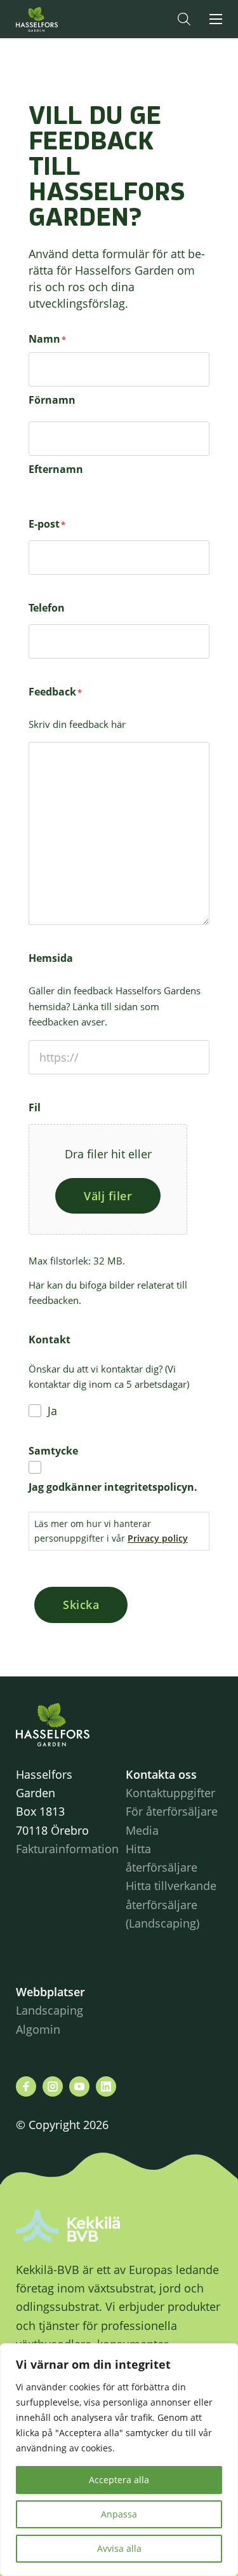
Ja (52, 1411)
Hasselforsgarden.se (56, 19)
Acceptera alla (119, 2480)
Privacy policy (158, 1538)
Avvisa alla (119, 2548)
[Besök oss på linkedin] (106, 2086)
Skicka (81, 1605)
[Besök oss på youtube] (79, 2086)
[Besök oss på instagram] (53, 2086)
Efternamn (56, 469)
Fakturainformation (67, 1849)
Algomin (38, 2029)
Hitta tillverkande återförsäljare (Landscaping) (171, 1904)
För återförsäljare (172, 1811)
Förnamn (52, 400)
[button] (184, 19)
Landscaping (50, 2010)
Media (142, 1830)
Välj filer (108, 1196)
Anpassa (119, 2514)
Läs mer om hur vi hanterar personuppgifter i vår (111, 1531)
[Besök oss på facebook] (26, 2086)
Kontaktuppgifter (170, 1793)
